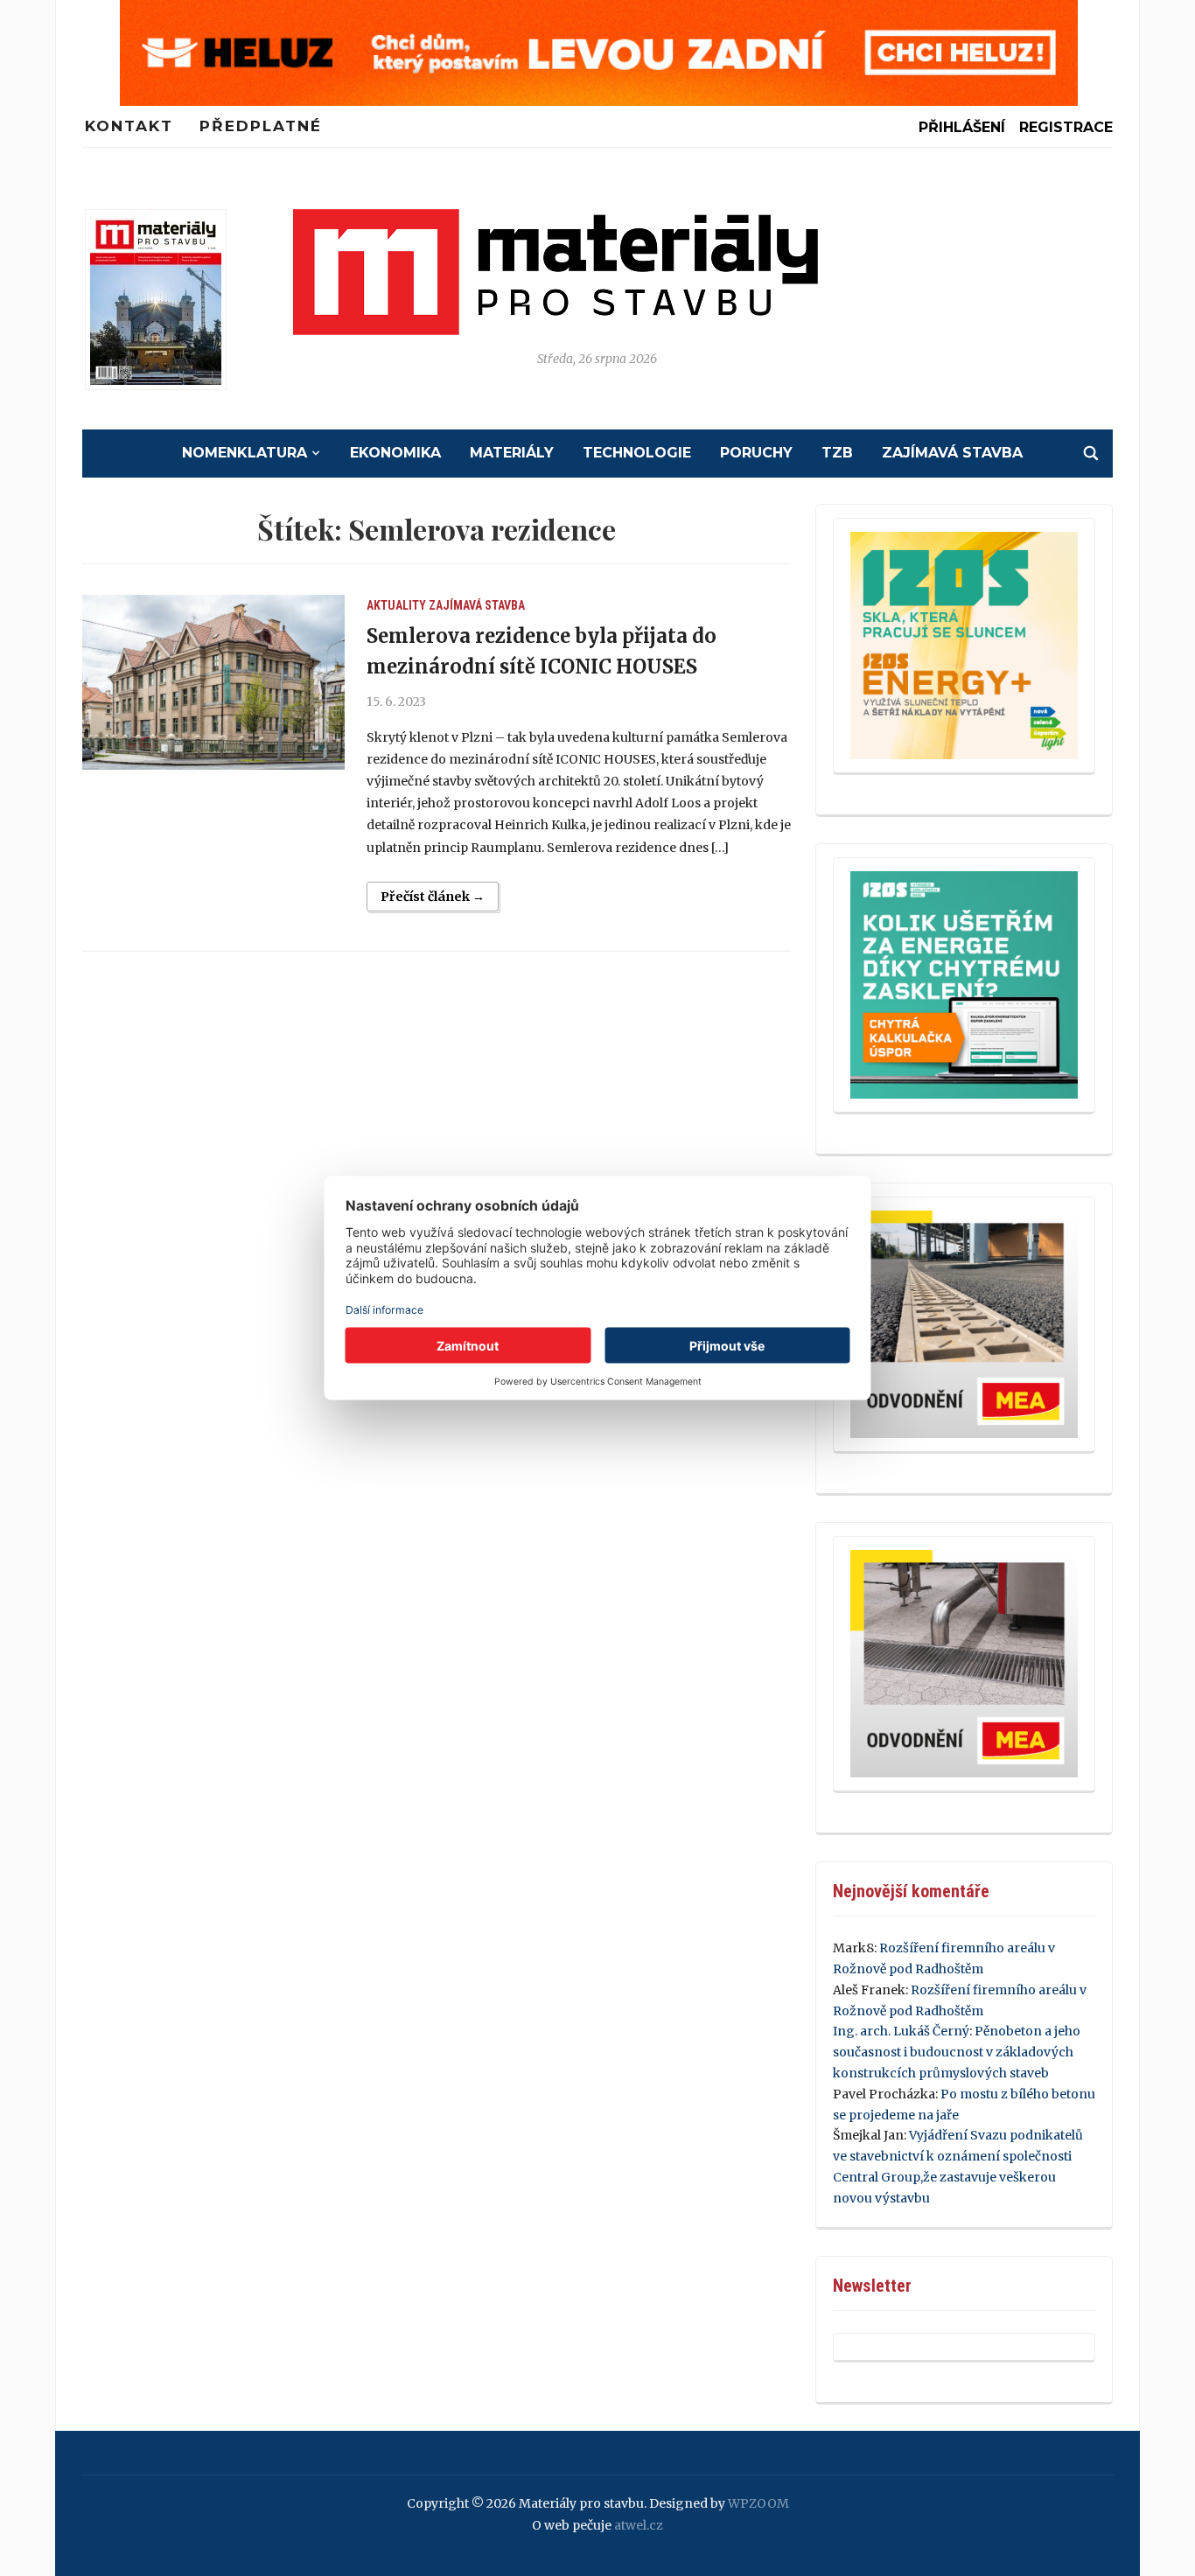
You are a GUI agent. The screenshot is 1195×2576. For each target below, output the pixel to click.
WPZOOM (758, 2503)
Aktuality (396, 605)
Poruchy (756, 453)
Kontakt (129, 126)
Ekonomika (395, 453)
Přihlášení (962, 127)
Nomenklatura (245, 453)
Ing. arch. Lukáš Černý (901, 2031)
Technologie (637, 453)
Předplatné (261, 126)
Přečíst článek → (433, 897)
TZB (837, 453)
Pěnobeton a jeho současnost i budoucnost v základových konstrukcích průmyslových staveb (957, 2052)
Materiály (512, 453)
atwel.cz (639, 2525)
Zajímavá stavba (952, 453)
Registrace (1066, 127)
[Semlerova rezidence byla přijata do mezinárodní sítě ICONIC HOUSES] (213, 682)
